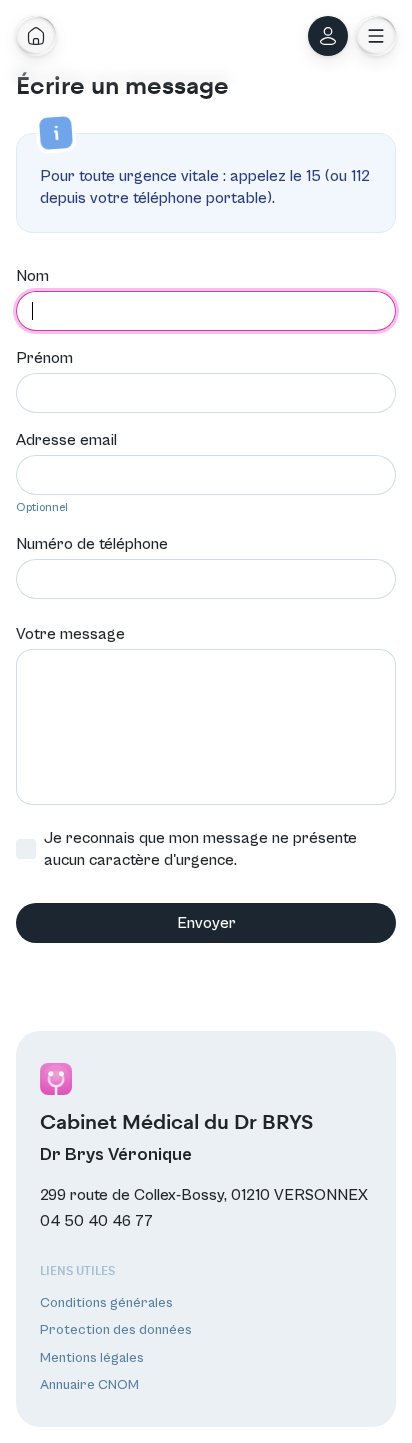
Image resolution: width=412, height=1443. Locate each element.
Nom (32, 276)
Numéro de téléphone (92, 544)
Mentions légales (92, 1358)
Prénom (44, 358)
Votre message (70, 634)
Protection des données (116, 1330)
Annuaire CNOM (89, 1385)
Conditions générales (106, 1303)
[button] (376, 36)
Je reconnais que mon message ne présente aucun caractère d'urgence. (200, 849)
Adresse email (66, 440)
